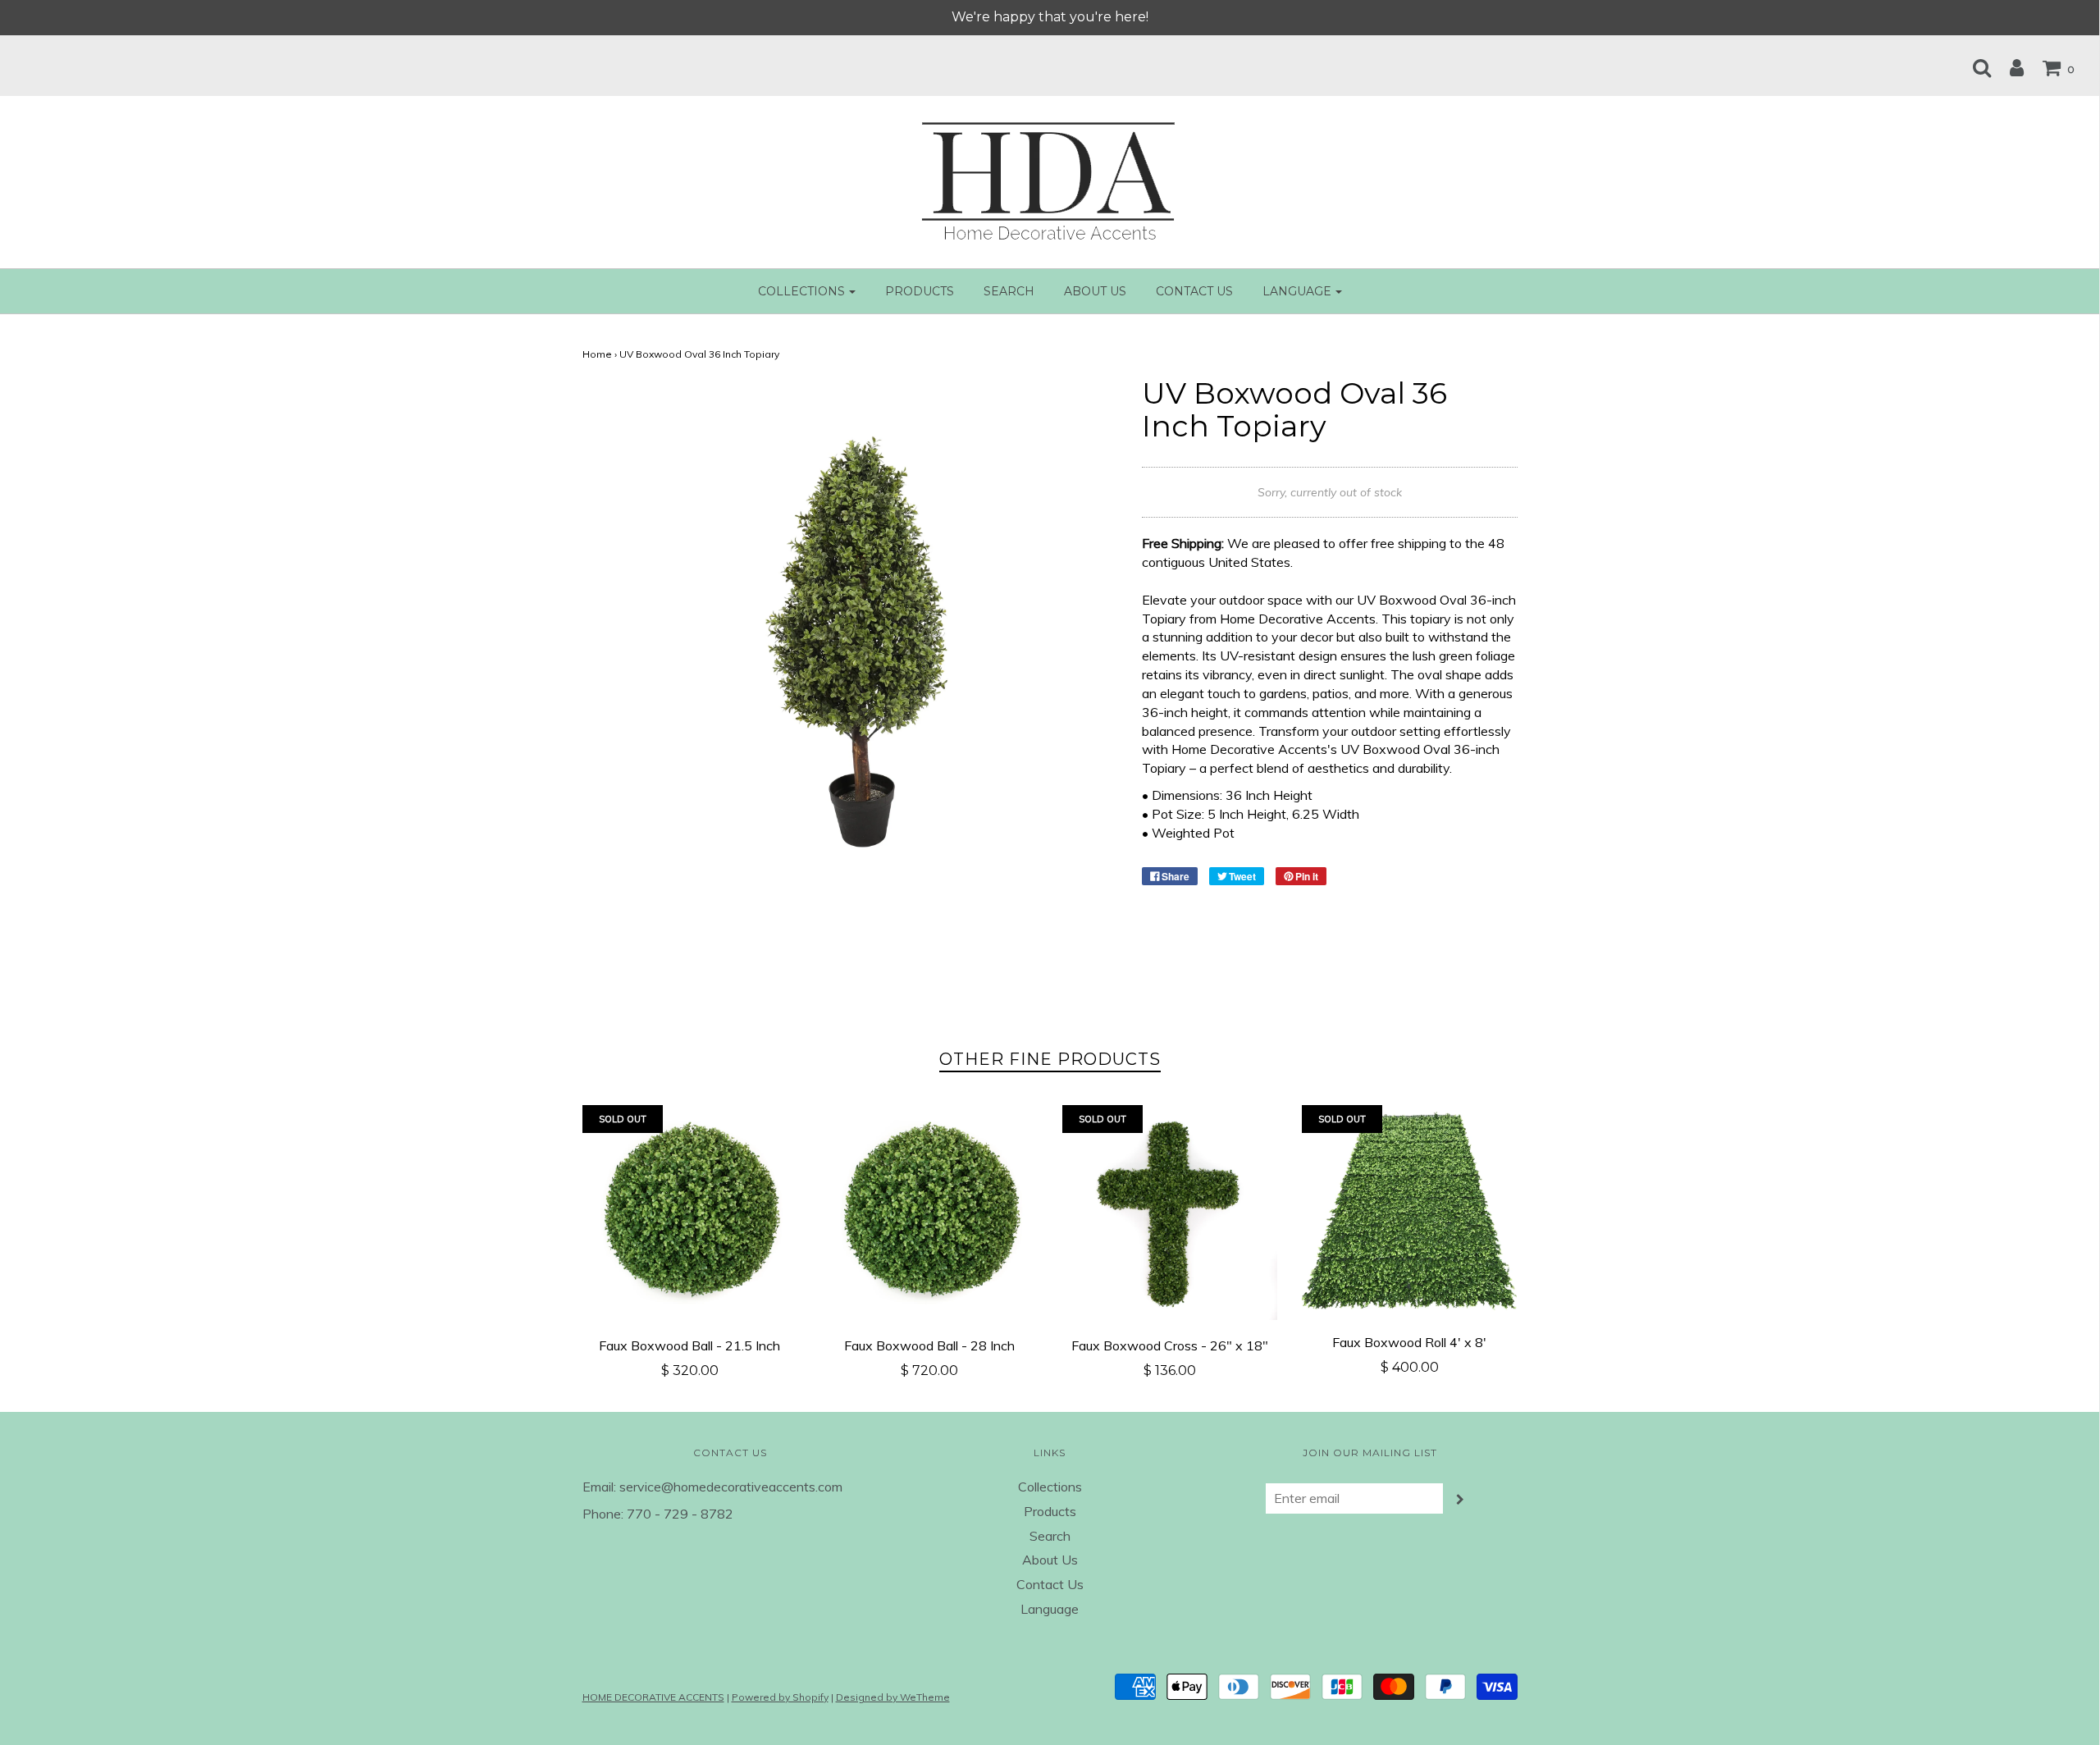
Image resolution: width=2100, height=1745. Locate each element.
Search (1009, 291)
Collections (1050, 1487)
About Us (1095, 291)
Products (920, 291)
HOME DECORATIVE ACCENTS (653, 1697)
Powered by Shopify (780, 1697)
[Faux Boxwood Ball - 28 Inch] (930, 1213)
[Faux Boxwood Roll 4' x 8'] (1410, 1211)
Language (1050, 1609)
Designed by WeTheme (893, 1697)
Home (597, 354)
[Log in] (2009, 67)
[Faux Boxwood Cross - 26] (1170, 1213)
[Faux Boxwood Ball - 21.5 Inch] (690, 1213)
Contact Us (1194, 291)
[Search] (1974, 67)
